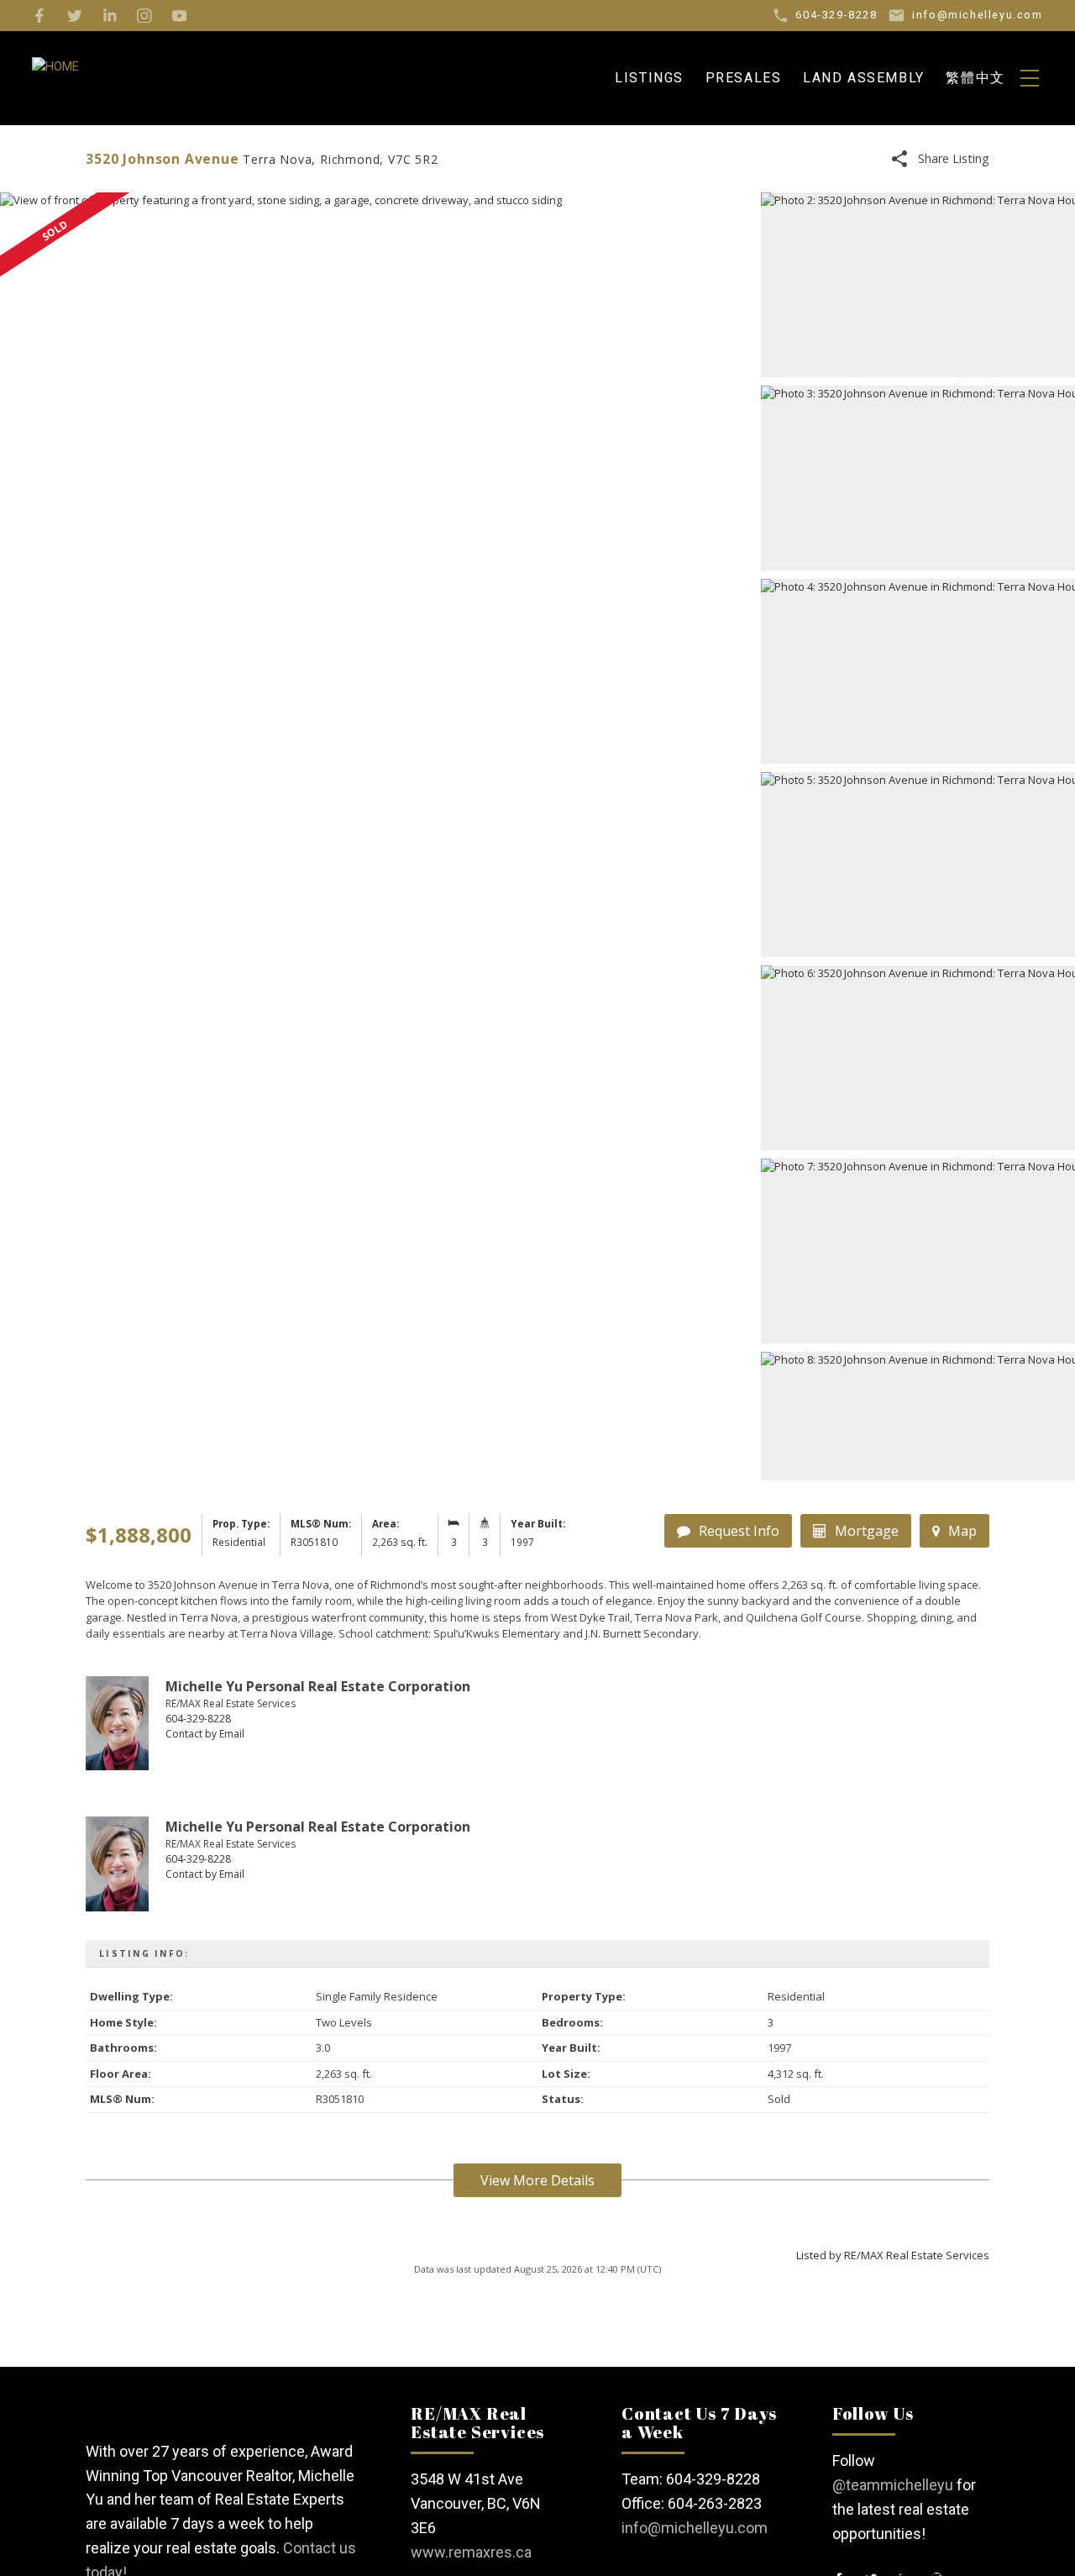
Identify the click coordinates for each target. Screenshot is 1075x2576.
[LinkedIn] (110, 16)
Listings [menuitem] (649, 78)
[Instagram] (144, 16)
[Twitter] (75, 16)
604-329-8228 (198, 1719)
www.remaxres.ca (471, 2552)
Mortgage (867, 1531)
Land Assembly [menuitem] (864, 78)
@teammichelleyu (893, 2485)
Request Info (739, 1531)
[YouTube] (180, 16)
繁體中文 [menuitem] (975, 78)
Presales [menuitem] (744, 78)
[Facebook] (39, 16)
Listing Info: (144, 1953)
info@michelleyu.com (695, 2528)
